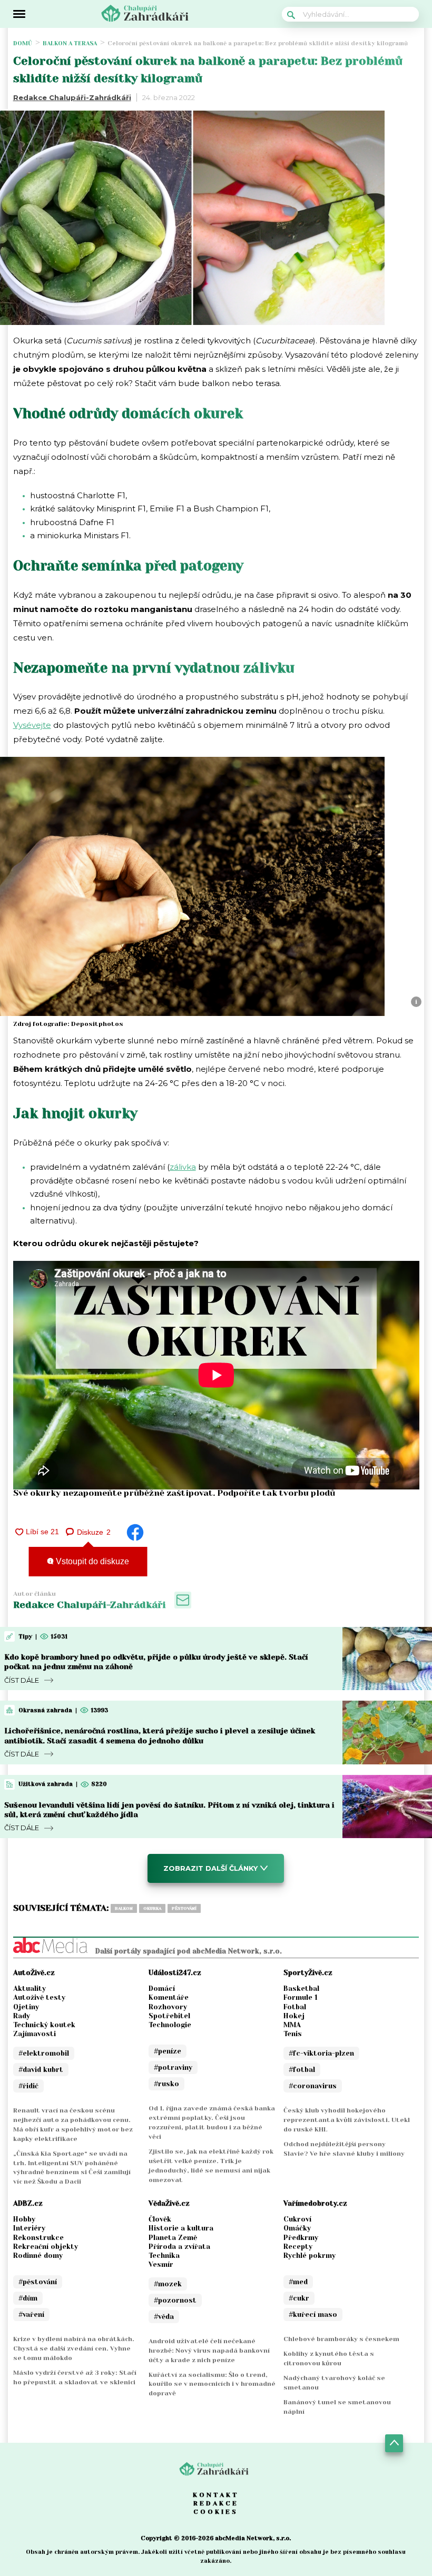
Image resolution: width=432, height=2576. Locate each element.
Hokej (294, 2016)
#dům (28, 2298)
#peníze (168, 2051)
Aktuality (30, 1988)
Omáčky (297, 2228)
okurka (152, 1908)
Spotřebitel (169, 2016)
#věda (164, 2317)
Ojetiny (26, 2007)
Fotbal (295, 2007)
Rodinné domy (38, 2256)
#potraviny (173, 2067)
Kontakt (216, 2495)
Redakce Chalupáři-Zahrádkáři (72, 97)
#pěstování (38, 2282)
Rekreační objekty (46, 2247)
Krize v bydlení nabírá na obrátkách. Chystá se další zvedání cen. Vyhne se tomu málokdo (74, 2348)
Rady (22, 2016)
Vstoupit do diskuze (91, 1561)
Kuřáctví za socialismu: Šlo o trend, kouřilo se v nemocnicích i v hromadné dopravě (212, 2384)
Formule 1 (301, 1997)
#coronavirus (313, 2086)
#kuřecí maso (313, 2315)
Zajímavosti (35, 2034)
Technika (164, 2256)
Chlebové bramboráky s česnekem (341, 2339)
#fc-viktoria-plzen (321, 2053)
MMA (292, 2025)
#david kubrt (41, 2070)
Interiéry (29, 2228)
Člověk (160, 2219)
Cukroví (297, 2219)
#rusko (166, 2084)
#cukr (299, 2298)
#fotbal (302, 2070)
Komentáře (169, 1997)
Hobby (24, 2219)
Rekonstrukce (38, 2238)
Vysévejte (32, 725)
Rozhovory (168, 2007)
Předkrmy (301, 2238)
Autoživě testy (39, 1997)
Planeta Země (173, 2238)
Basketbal (301, 1988)
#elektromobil (44, 2053)
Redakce (216, 2503)
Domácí (162, 1988)
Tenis (293, 2034)
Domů (23, 43)
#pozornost (175, 2300)
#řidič (28, 2086)
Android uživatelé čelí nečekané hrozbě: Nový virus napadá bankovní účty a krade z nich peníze (209, 2351)
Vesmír (161, 2264)
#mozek (168, 2284)
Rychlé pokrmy (310, 2256)
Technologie (170, 2025)
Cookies (216, 2512)
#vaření (31, 2315)
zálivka (183, 1167)
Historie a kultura (181, 2228)
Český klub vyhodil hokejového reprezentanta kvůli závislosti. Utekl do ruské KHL (347, 2120)
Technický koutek (44, 2025)
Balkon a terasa (70, 43)
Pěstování (184, 1908)
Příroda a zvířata (179, 2247)
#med (298, 2282)
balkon (124, 1908)
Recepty (298, 2247)
